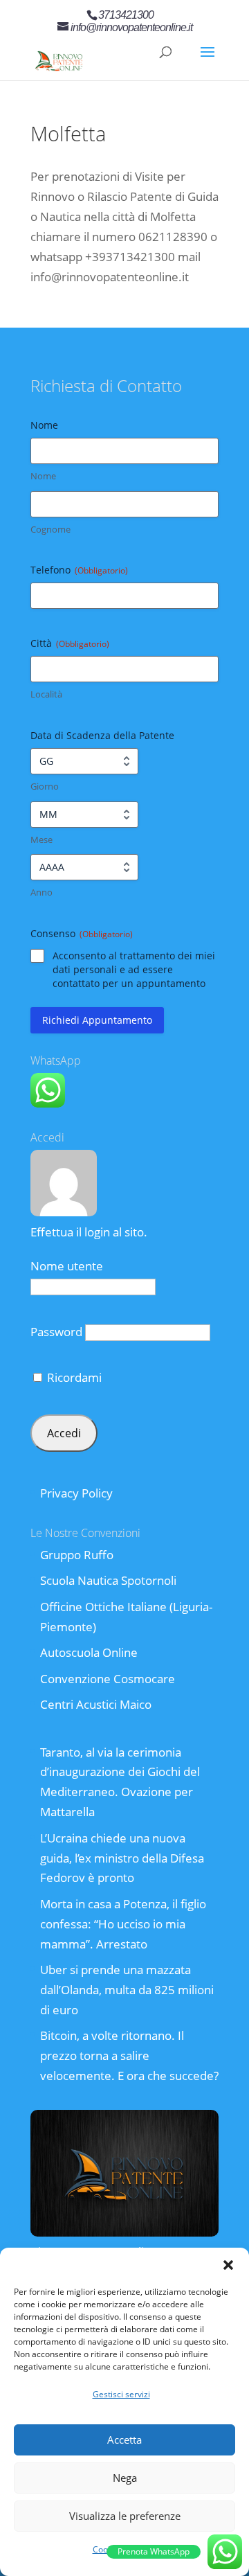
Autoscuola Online (89, 1652)
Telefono (79, 570)
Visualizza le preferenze (125, 2516)
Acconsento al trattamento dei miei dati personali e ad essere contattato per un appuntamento (134, 969)
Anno (41, 892)
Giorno (45, 786)
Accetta (124, 2440)
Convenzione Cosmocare (108, 1679)
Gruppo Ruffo (77, 1555)
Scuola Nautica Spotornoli (108, 1580)
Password (56, 1332)
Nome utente (67, 1266)
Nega (125, 2478)
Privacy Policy (76, 1493)
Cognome (50, 529)
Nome (43, 476)
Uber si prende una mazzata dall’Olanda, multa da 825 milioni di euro (127, 1990)
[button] (228, 2265)
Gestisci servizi (121, 2394)
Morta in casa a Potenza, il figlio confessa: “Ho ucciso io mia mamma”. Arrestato (123, 1924)
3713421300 (126, 15)
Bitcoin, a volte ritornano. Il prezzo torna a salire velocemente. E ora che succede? (129, 2055)
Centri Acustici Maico (96, 1704)
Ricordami (73, 1377)
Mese (41, 840)
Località (46, 694)
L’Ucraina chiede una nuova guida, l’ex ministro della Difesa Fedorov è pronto (122, 1858)
